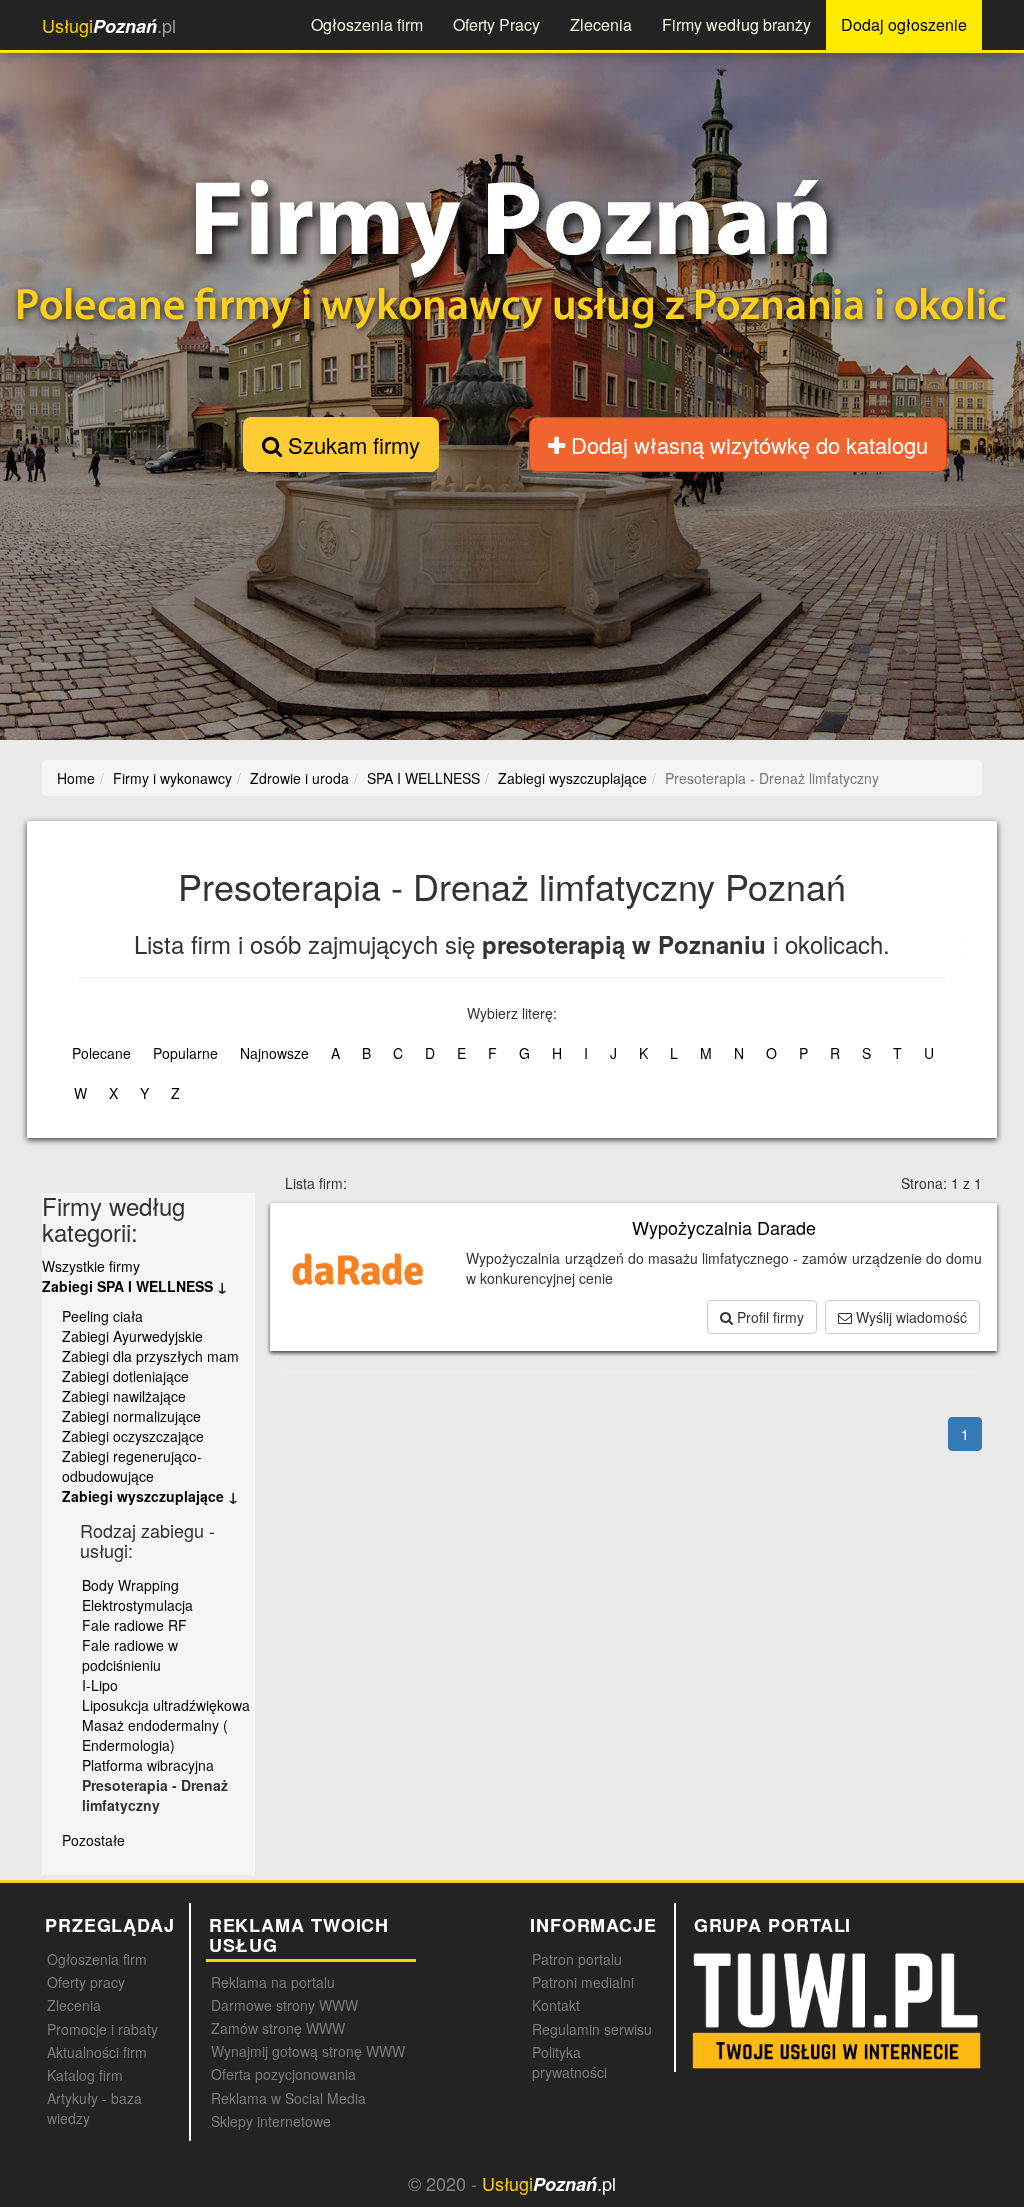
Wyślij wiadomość (909, 1317)
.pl (109, 25)
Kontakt (556, 2005)
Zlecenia (601, 24)
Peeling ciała (102, 1316)
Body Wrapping (130, 1585)
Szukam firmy (351, 444)
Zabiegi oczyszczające (133, 1436)
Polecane (101, 1053)
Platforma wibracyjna (148, 1765)
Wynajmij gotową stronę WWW (308, 2051)
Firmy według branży (736, 24)
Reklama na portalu (273, 1982)
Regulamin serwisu (592, 2029)
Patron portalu (577, 1959)
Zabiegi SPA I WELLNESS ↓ (134, 1286)
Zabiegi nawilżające (124, 1396)
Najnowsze (274, 1053)
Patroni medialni (583, 1982)
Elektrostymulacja (137, 1605)
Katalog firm (85, 2075)
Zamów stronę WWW (278, 2028)
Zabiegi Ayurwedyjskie (132, 1336)
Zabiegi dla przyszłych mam (150, 1356)
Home (76, 778)
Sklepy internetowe (271, 2121)
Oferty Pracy (496, 24)
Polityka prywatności (569, 2062)
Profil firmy (768, 1317)
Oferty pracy (86, 1982)
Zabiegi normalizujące (131, 1416)
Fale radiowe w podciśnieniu (130, 1655)
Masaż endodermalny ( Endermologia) (155, 1735)
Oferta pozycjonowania (283, 2074)
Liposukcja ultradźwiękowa (166, 1705)
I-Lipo (100, 1685)
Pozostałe (93, 1840)
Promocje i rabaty (102, 2029)
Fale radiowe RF (134, 1625)
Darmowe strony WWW (284, 2005)
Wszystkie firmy (91, 1266)
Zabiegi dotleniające (125, 1376)
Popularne (185, 1053)
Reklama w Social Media (288, 2098)
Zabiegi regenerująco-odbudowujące (132, 1466)
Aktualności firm (97, 2052)
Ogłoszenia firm (367, 24)
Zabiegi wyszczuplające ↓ (150, 1496)
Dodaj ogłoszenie (904, 24)
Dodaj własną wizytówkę (746, 444)
